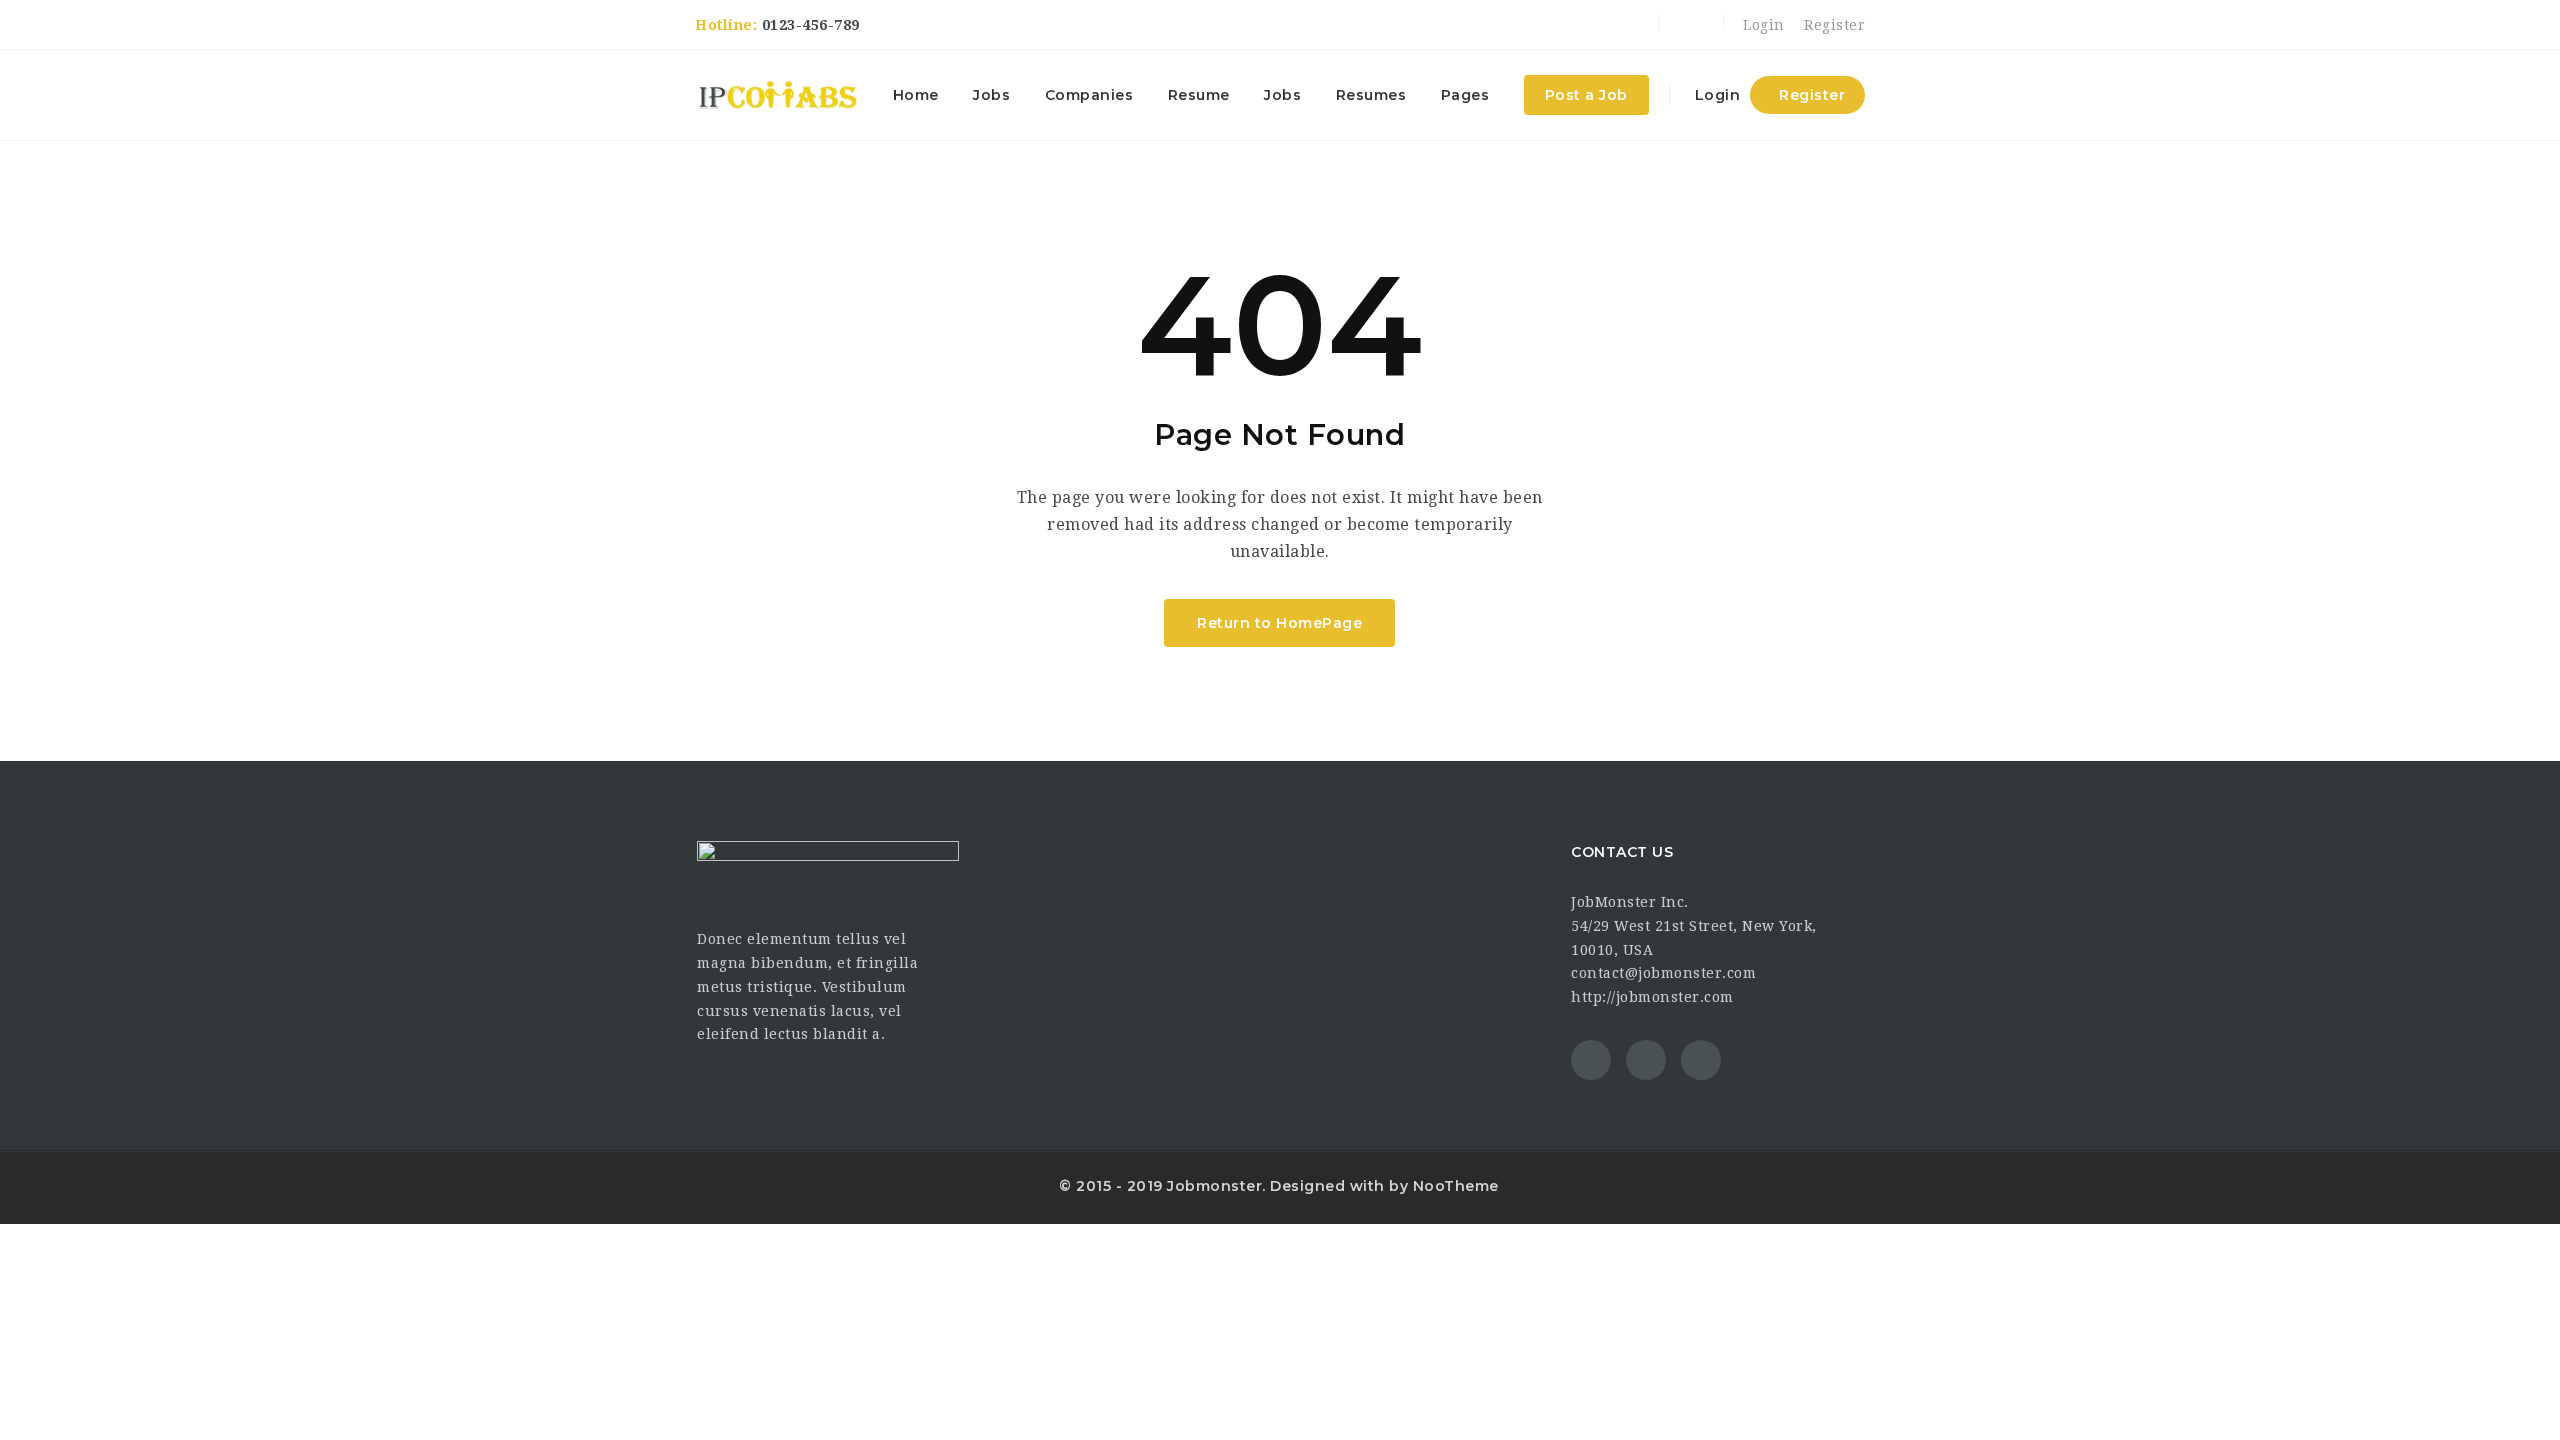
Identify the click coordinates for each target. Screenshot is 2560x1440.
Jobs (991, 95)
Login (1762, 25)
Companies (1089, 95)
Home (916, 95)
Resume (1199, 95)
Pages (1465, 95)
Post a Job (1586, 95)
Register (1833, 25)
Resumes (1371, 95)
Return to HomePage (1279, 623)
